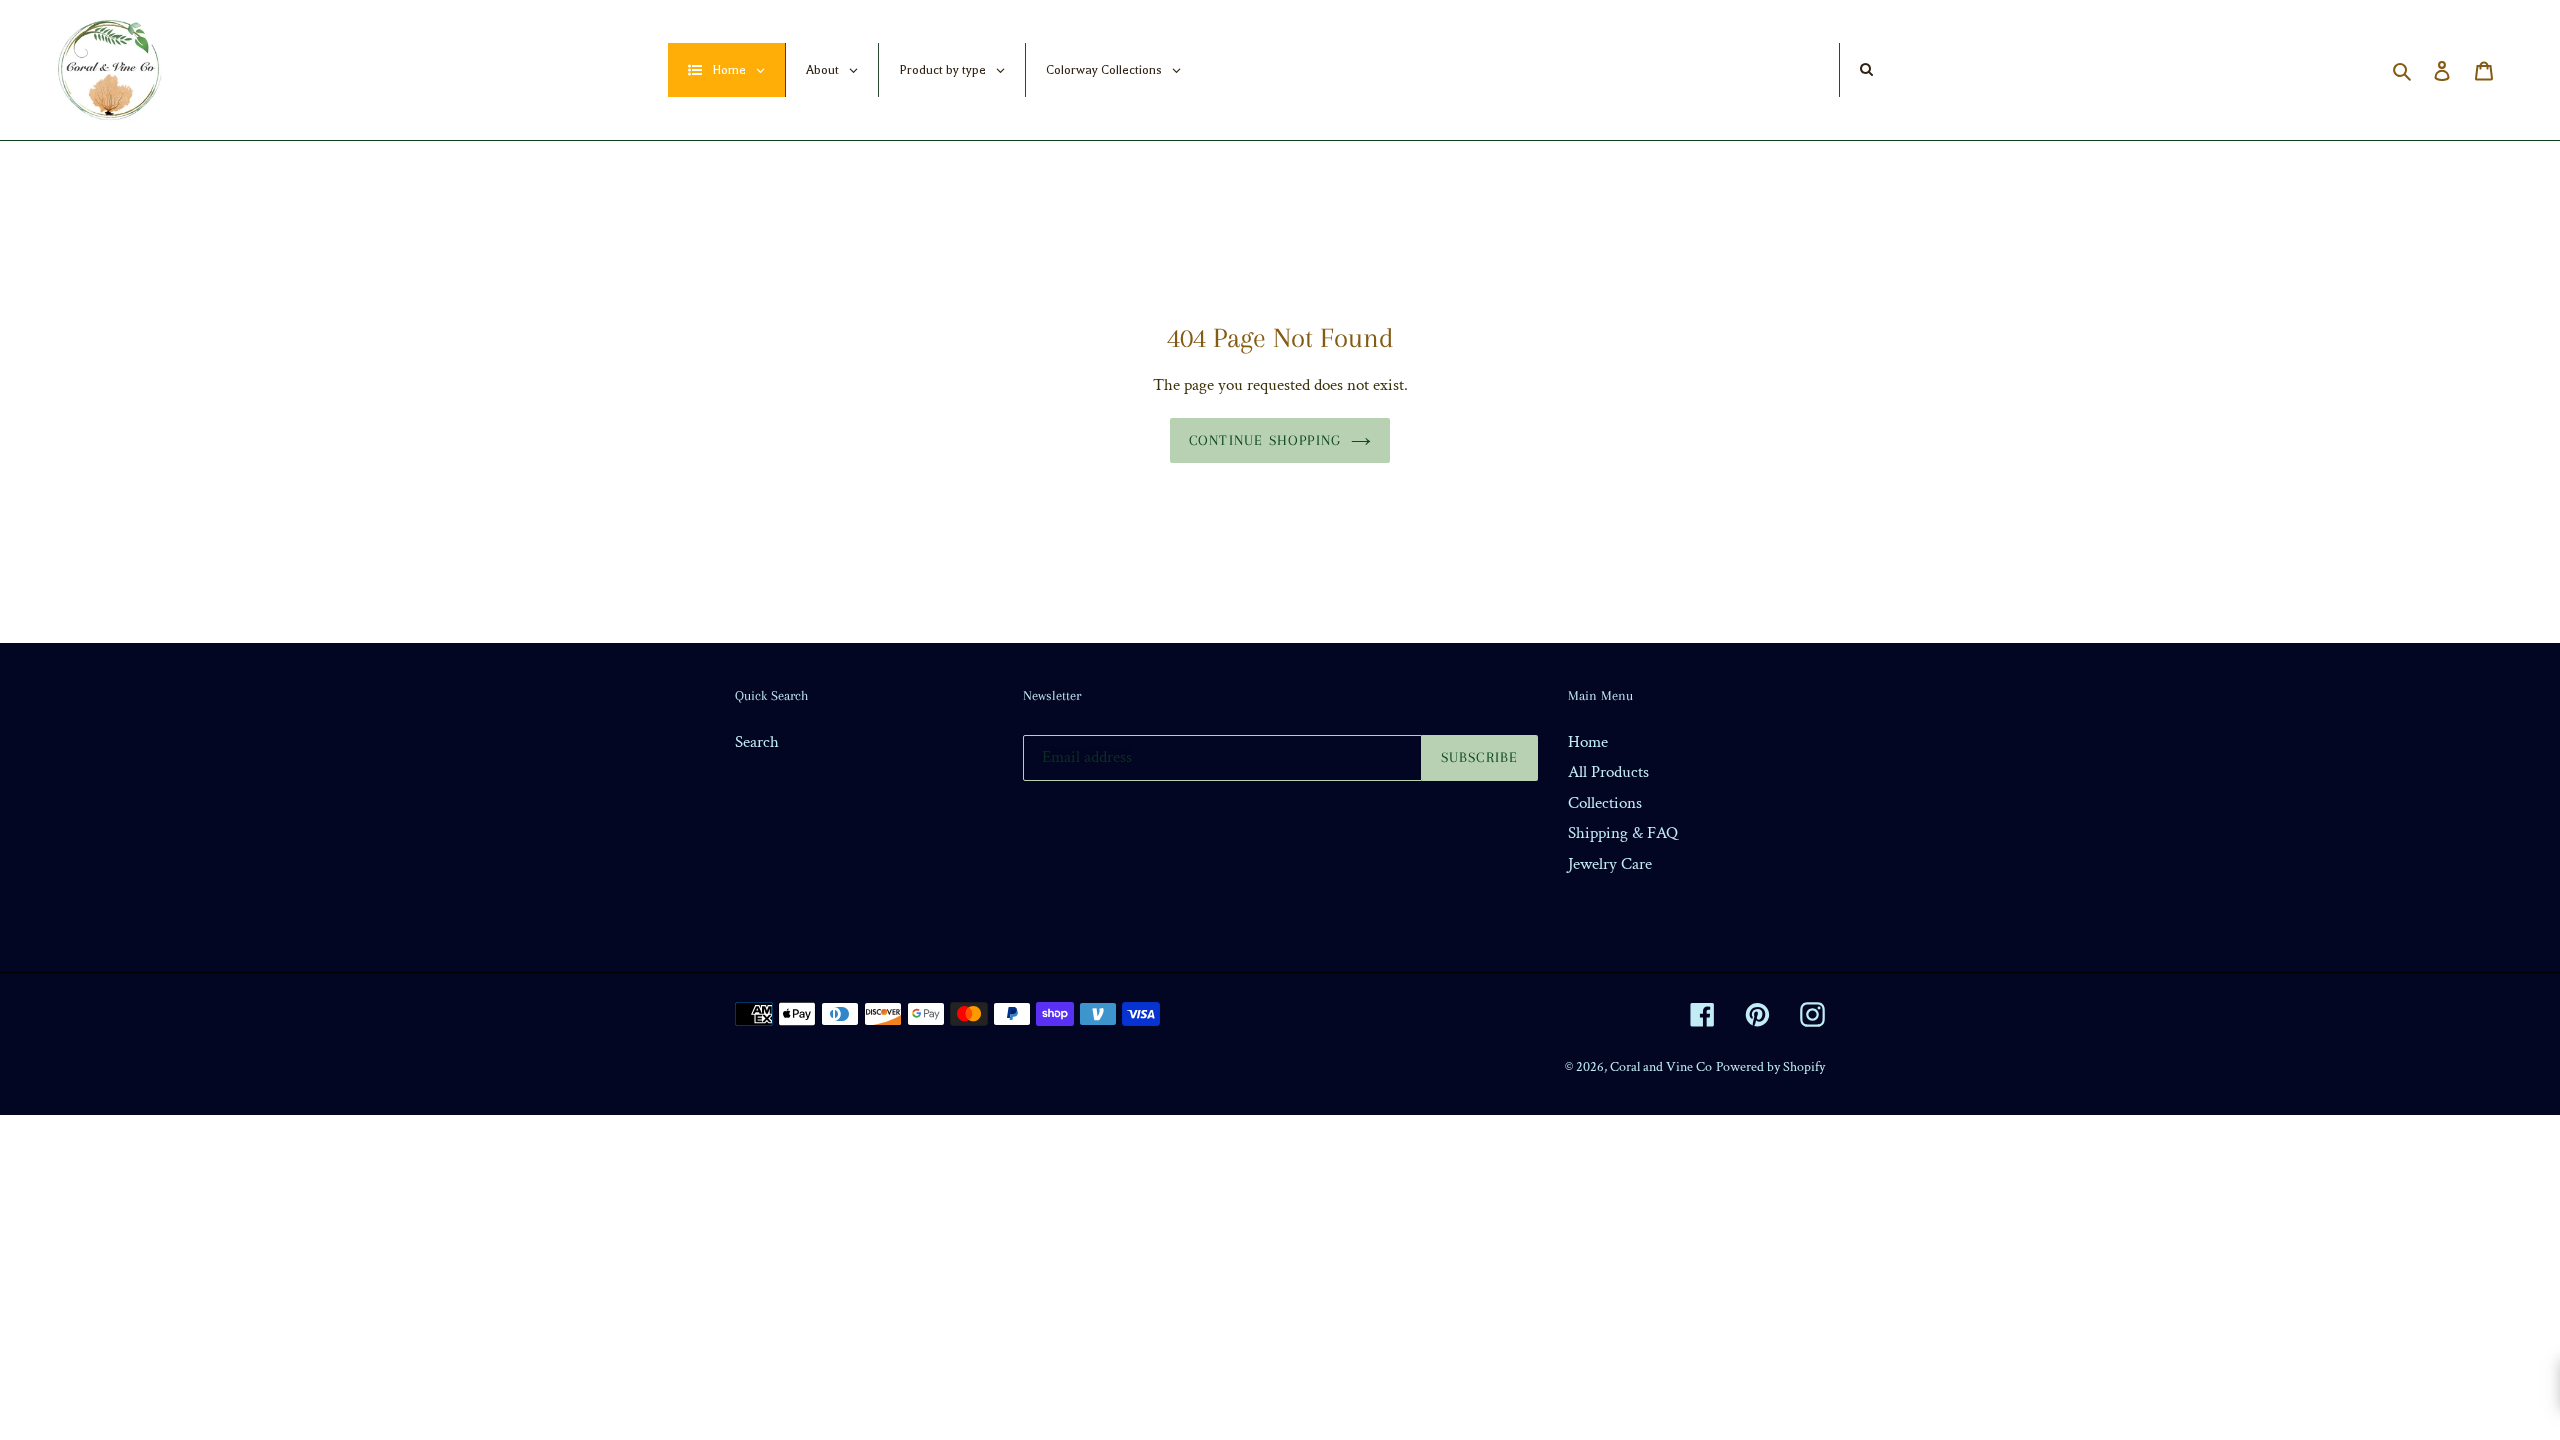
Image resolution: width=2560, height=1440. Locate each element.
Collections (1605, 803)
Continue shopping (1265, 440)
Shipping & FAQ (1623, 833)
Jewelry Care (1610, 864)
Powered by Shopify (1770, 1067)
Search (757, 742)
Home (1588, 742)
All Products (1608, 772)
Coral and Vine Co (1661, 1067)
